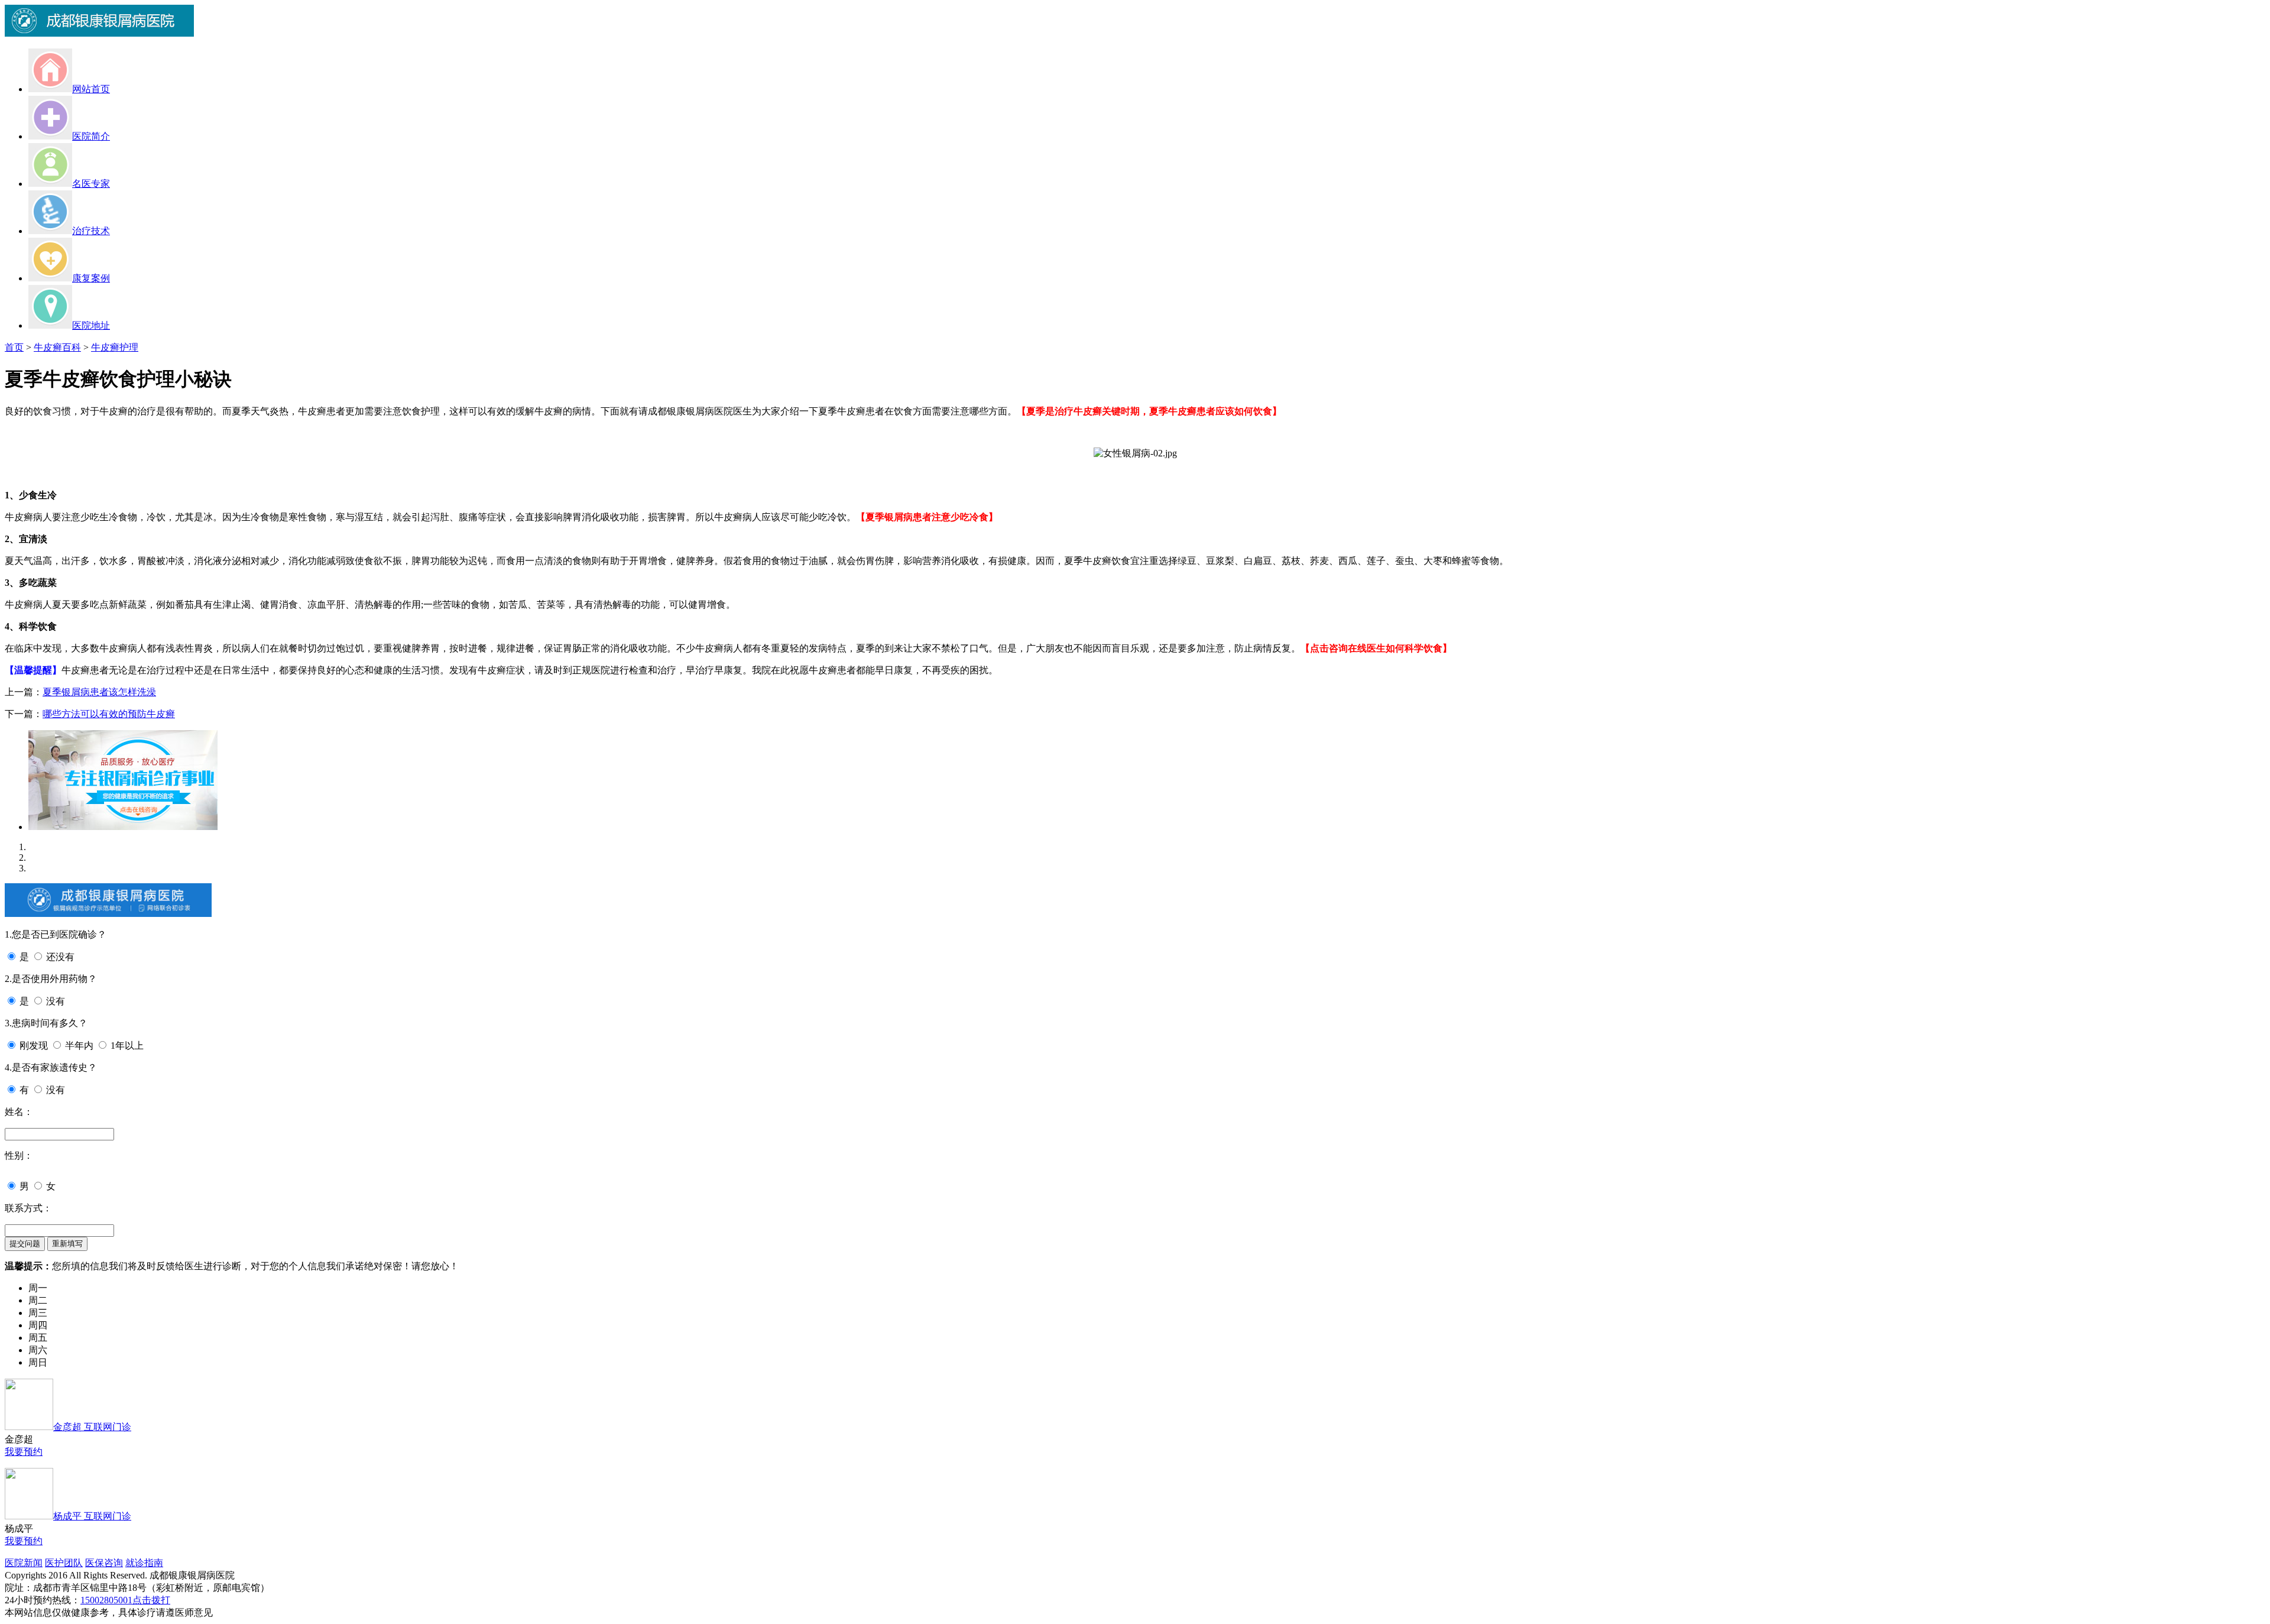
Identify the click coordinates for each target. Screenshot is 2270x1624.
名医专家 (91, 184)
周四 (38, 1325)
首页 (14, 347)
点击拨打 (151, 1600)
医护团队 (64, 1563)
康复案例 (91, 278)
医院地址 (91, 325)
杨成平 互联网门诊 (92, 1516)
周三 (38, 1313)
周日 (38, 1362)
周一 (38, 1288)
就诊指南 (144, 1563)
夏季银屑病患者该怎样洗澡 (99, 692)
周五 (38, 1338)
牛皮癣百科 (57, 347)
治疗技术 (91, 231)
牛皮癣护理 (115, 347)
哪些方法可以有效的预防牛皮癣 (109, 714)
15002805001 (106, 1600)
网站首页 (91, 89)
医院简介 (91, 136)
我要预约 (24, 1452)
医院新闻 (24, 1563)
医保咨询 (104, 1563)
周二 (38, 1300)
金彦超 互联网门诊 (92, 1427)
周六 (38, 1350)
